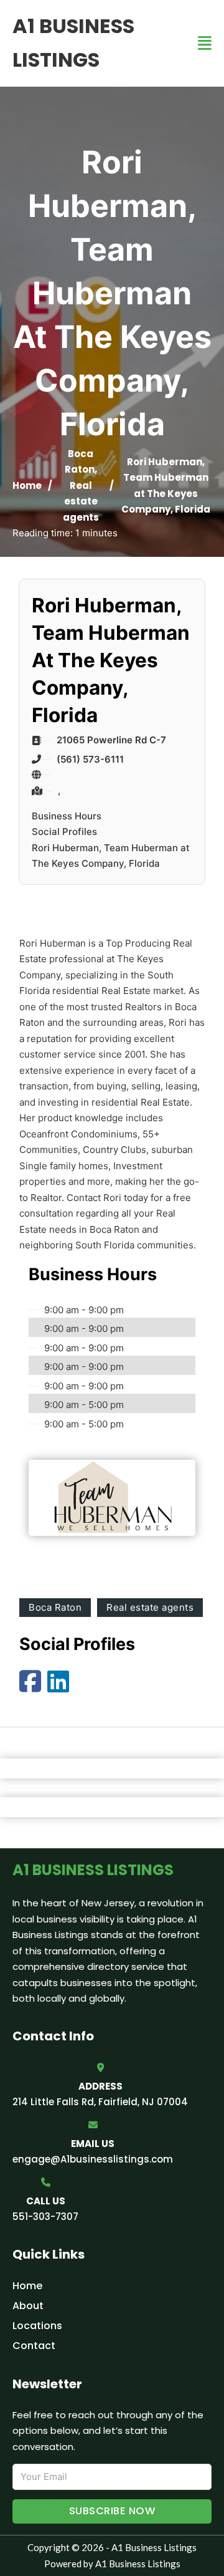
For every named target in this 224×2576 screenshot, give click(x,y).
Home (27, 485)
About (28, 2306)
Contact (34, 2346)
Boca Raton (55, 1607)
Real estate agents (81, 501)
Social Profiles (64, 832)
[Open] (205, 43)
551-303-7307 (45, 2217)
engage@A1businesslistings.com (93, 2159)
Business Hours (67, 816)
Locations (37, 2326)
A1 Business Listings (73, 43)
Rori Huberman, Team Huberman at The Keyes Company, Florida (111, 856)
